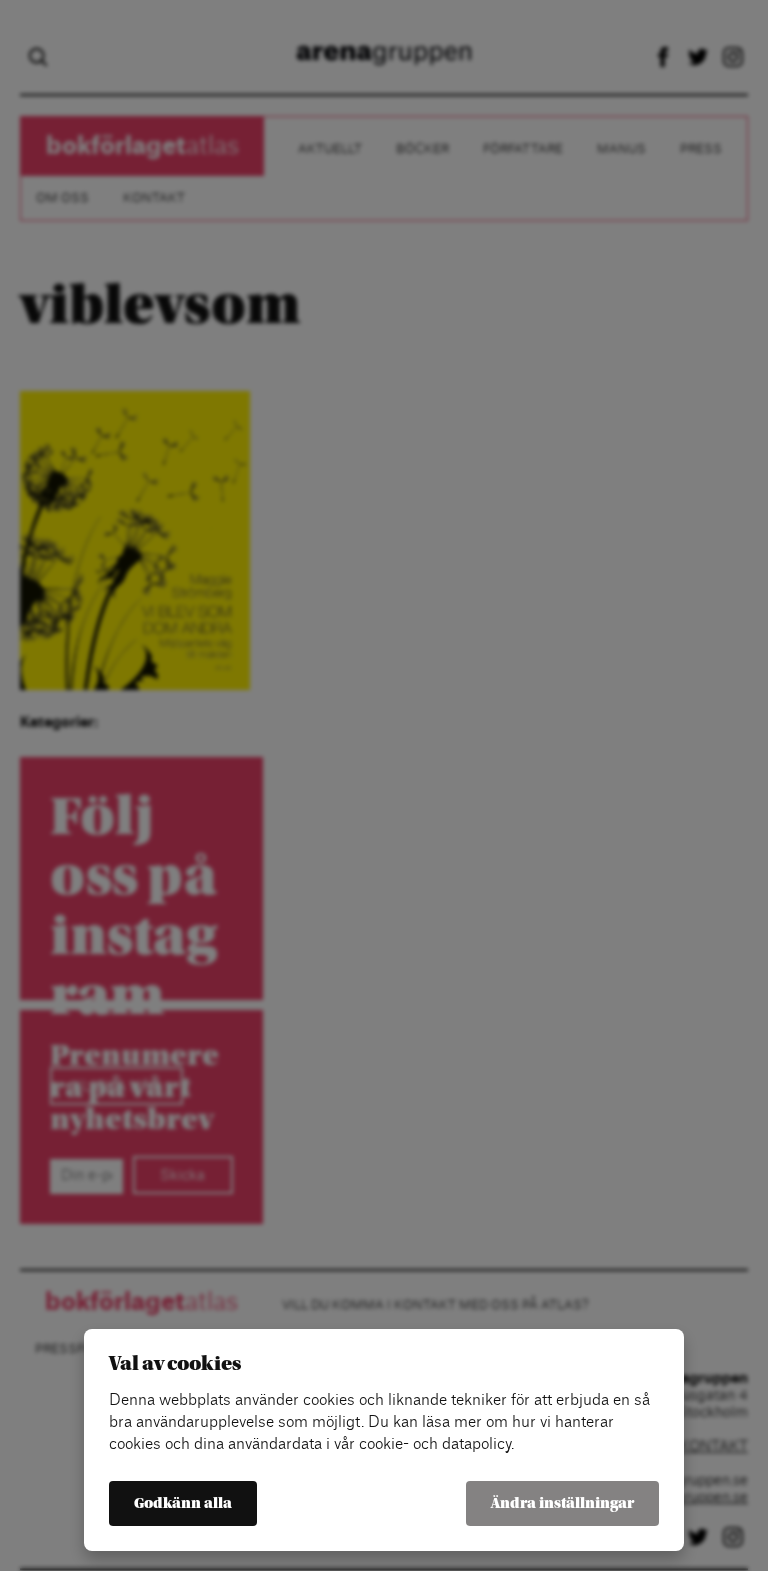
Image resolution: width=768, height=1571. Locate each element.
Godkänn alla (183, 1503)
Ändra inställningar (562, 1503)
